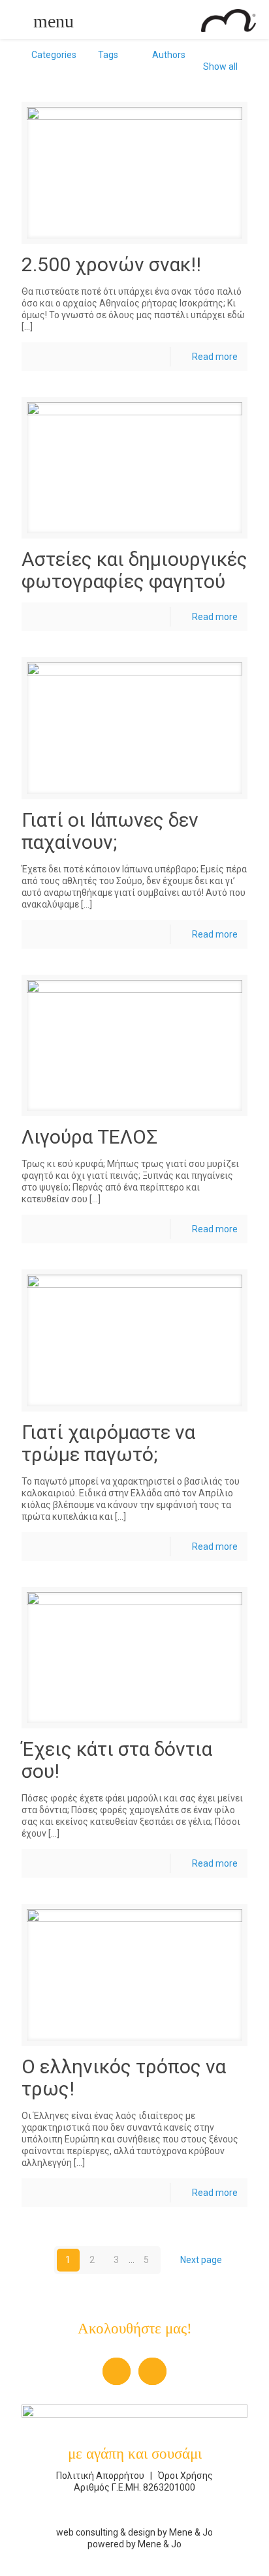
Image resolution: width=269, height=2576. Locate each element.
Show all (220, 67)
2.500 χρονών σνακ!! (111, 264)
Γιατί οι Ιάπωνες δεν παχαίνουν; (110, 831)
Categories (54, 55)
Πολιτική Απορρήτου (101, 2476)
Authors (169, 55)
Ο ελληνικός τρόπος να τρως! (124, 2078)
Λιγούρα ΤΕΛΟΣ (89, 1137)
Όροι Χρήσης (184, 2476)
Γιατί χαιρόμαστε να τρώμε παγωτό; (108, 1443)
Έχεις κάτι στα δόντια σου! (117, 1760)
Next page (201, 2260)
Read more (215, 357)
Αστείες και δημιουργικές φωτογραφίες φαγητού (134, 570)
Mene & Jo (191, 2532)
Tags (108, 55)
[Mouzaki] (130, 20)
